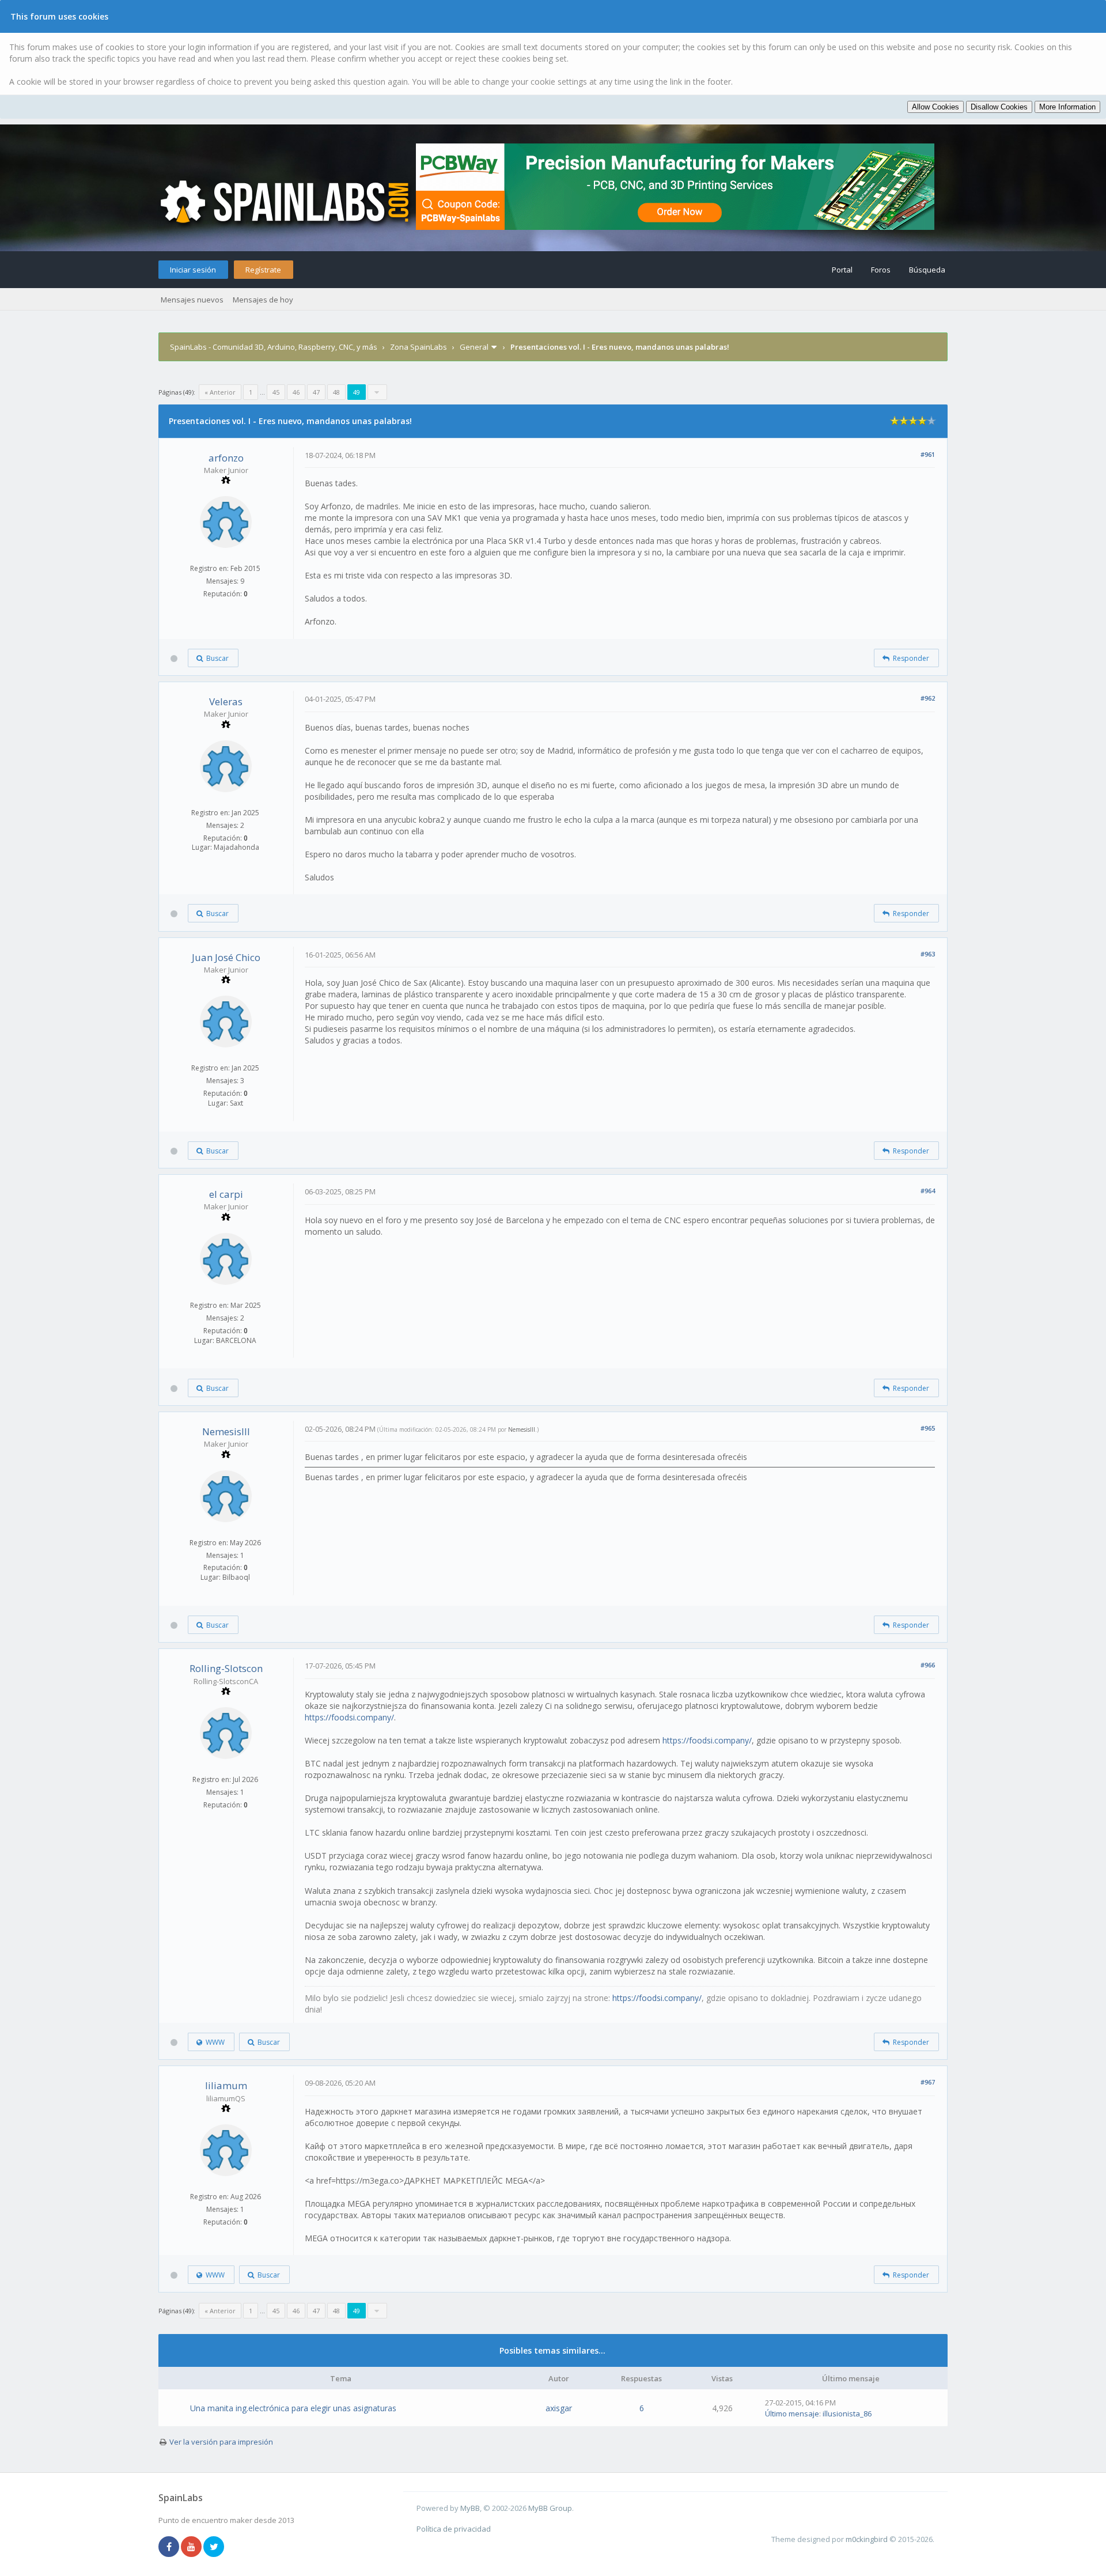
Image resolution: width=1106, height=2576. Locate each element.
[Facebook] (169, 2547)
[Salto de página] (377, 392)
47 (316, 392)
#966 (928, 1665)
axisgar (559, 2408)
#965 (928, 1428)
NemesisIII (226, 1431)
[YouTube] (191, 2547)
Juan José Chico (226, 957)
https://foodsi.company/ (349, 1717)
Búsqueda (927, 270)
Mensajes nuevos (192, 300)
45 (276, 392)
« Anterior (220, 392)
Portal (842, 270)
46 (296, 392)
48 (336, 392)
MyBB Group (550, 2508)
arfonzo (226, 458)
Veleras (226, 701)
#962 (928, 698)
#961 (928, 454)
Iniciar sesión (193, 270)
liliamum (226, 2085)
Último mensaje (792, 2414)
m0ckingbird (867, 2539)
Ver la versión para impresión (221, 2442)
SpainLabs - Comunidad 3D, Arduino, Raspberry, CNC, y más (274, 347)
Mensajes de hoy (263, 300)
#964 (928, 1191)
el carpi (226, 1194)
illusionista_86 (847, 2414)
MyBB (470, 2508)
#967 (928, 2082)
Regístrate (263, 270)
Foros (881, 270)
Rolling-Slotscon (226, 1668)
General (474, 347)
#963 (928, 954)
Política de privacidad (454, 2529)
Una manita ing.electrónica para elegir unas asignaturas (293, 2408)
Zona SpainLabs (418, 347)
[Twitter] (214, 2547)
